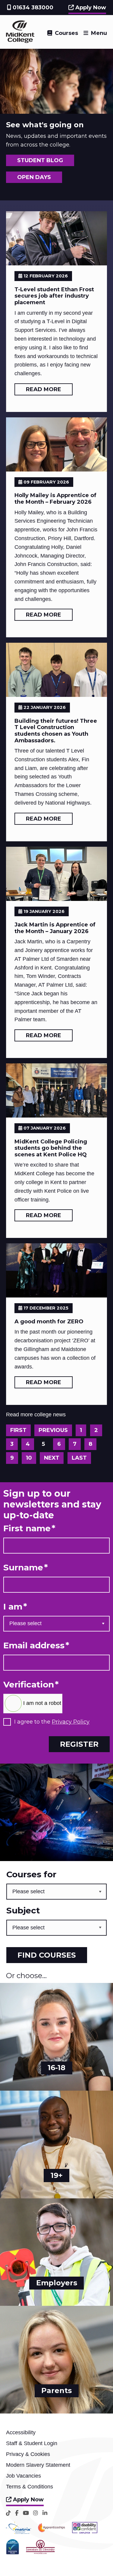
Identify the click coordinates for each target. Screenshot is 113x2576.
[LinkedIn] (45, 2513)
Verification (31, 1685)
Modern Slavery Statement (38, 2465)
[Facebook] (17, 2513)
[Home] (20, 41)
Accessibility (21, 2432)
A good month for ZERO (49, 1322)
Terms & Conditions (30, 2487)
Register (79, 1744)
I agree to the (52, 1722)
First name (29, 1528)
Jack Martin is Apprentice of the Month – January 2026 (55, 928)
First (18, 1430)
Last (79, 1458)
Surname (26, 1568)
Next (52, 1458)
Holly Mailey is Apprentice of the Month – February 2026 (55, 499)
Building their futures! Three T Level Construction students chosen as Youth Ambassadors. (56, 731)
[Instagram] (36, 2513)
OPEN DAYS (34, 177)
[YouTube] (26, 2513)
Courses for (31, 1874)
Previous (53, 1430)
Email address (36, 1645)
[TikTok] (8, 2513)
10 (29, 1458)
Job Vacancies (24, 2476)
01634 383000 (32, 8)
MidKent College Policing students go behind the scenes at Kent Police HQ (51, 1148)
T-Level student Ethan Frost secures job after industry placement (54, 296)
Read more (44, 389)
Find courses (47, 1955)
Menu (99, 33)
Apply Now (90, 8)
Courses (66, 33)
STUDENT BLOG (40, 160)
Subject (23, 1911)
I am (15, 1607)
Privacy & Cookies (28, 2454)
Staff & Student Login (32, 2443)
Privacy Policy (71, 1722)
